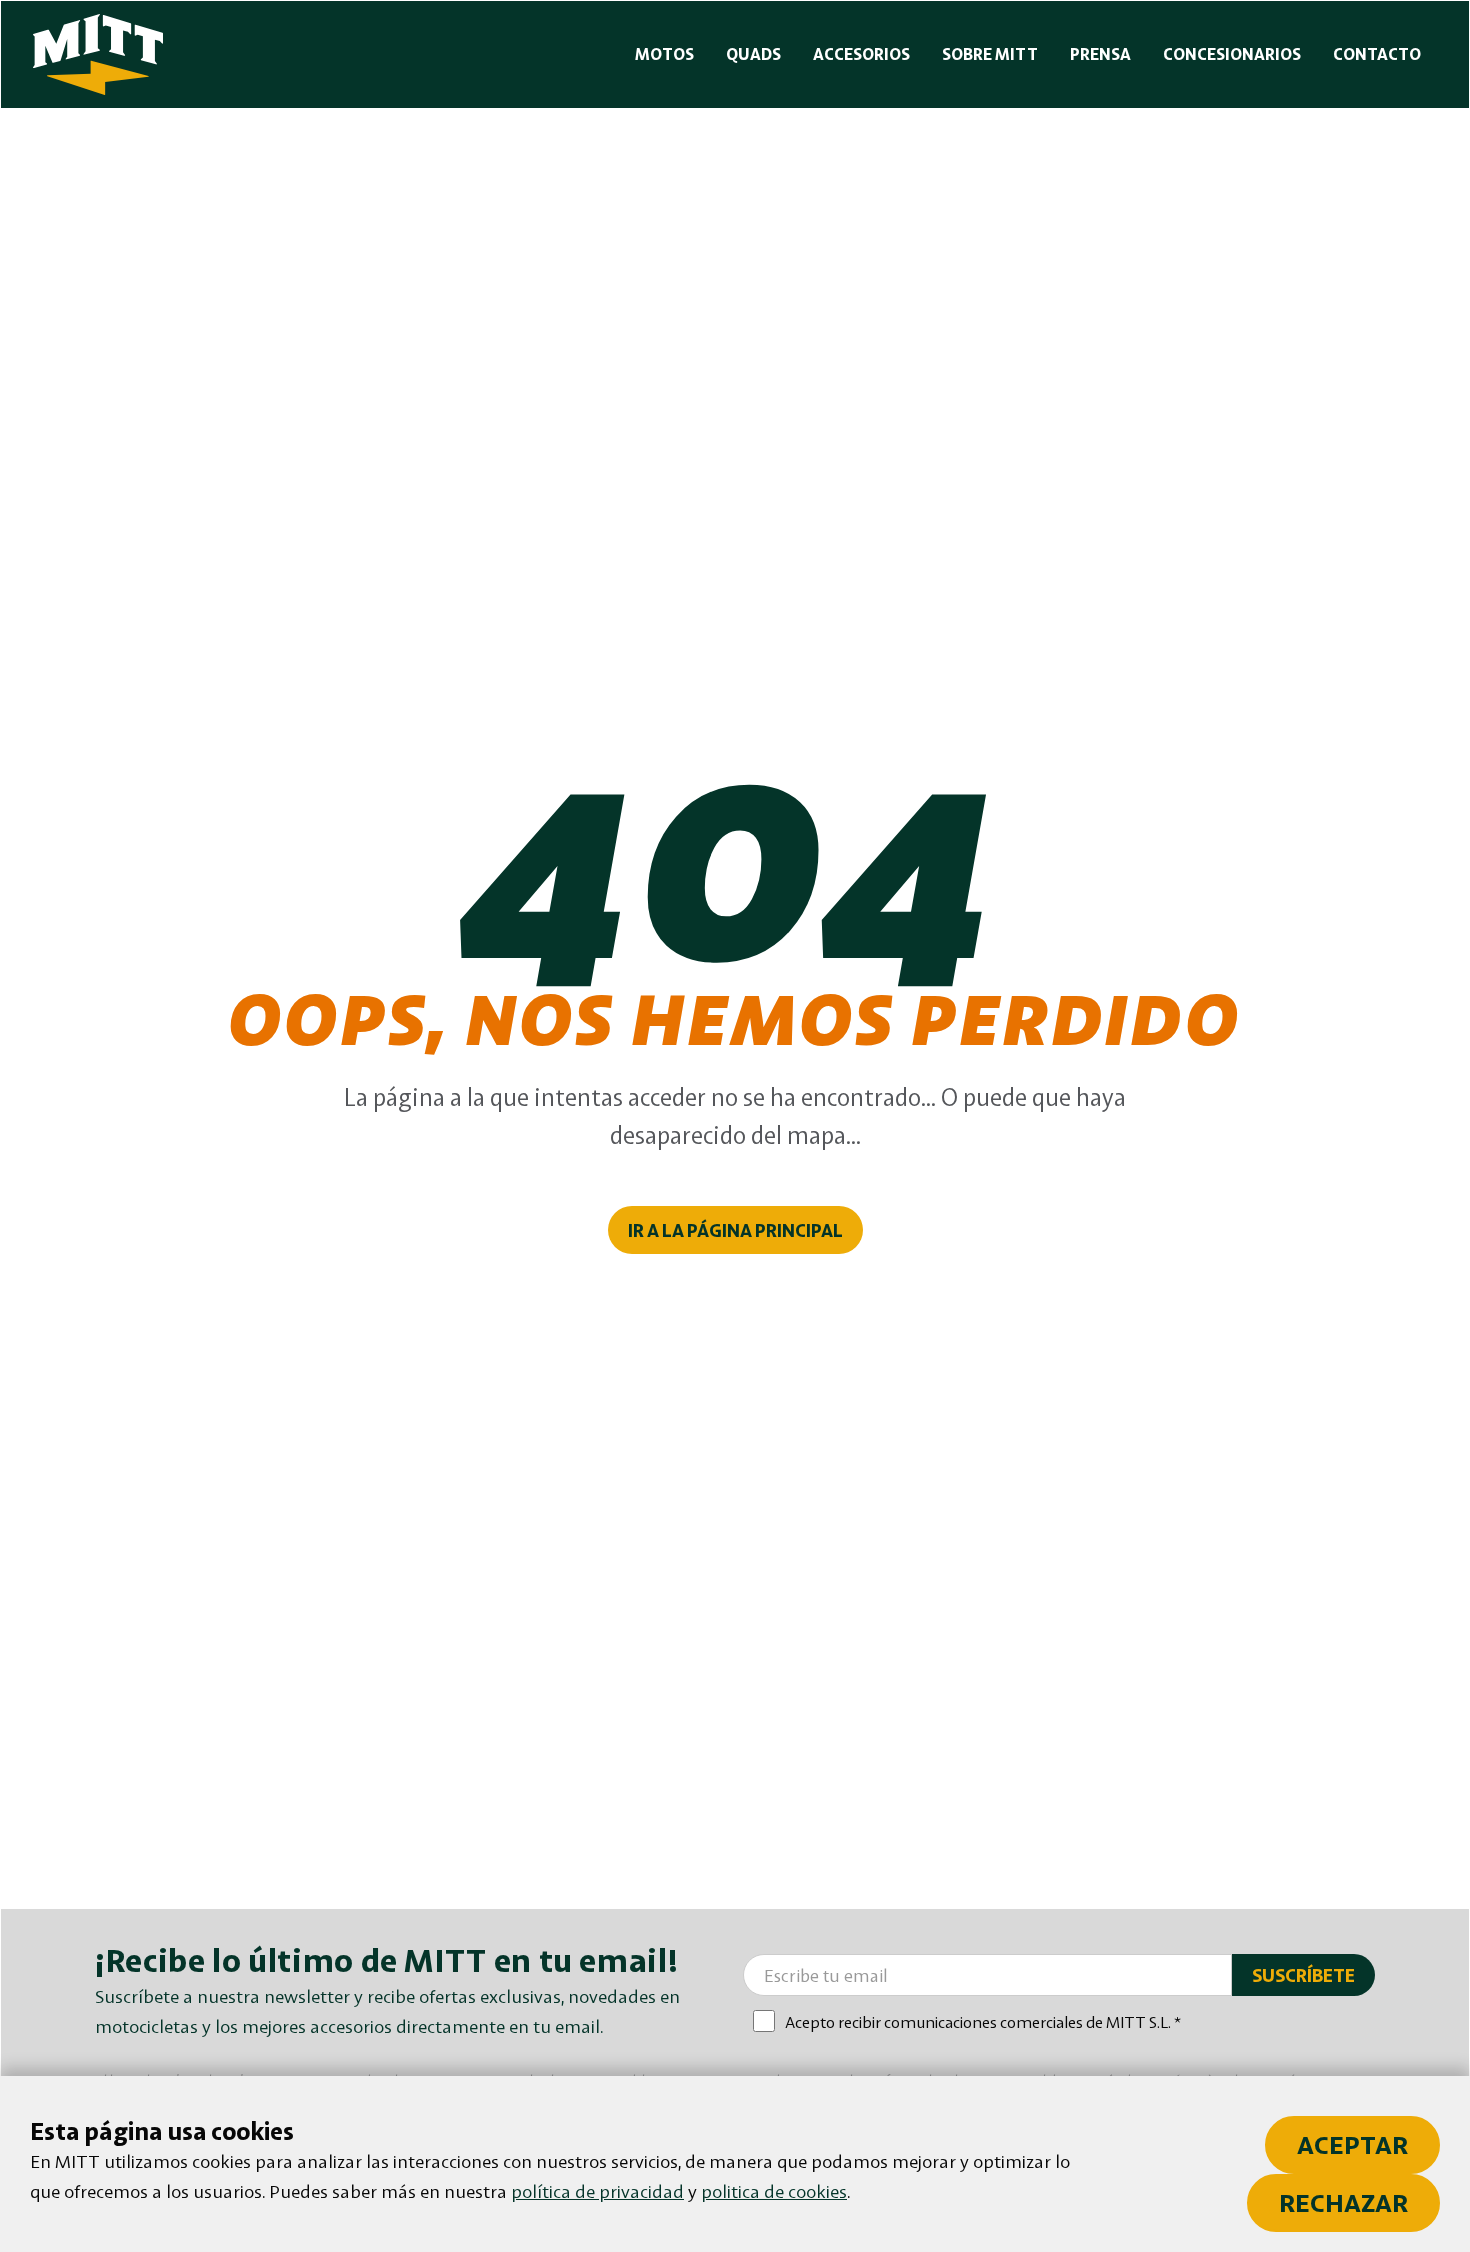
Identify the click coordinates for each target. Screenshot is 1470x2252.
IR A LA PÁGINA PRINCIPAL (735, 1230)
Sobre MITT (990, 54)
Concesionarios (1232, 54)
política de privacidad (597, 2191)
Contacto (1377, 54)
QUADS (753, 54)
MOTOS (664, 54)
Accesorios (861, 54)
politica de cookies (774, 2191)
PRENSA (1100, 54)
